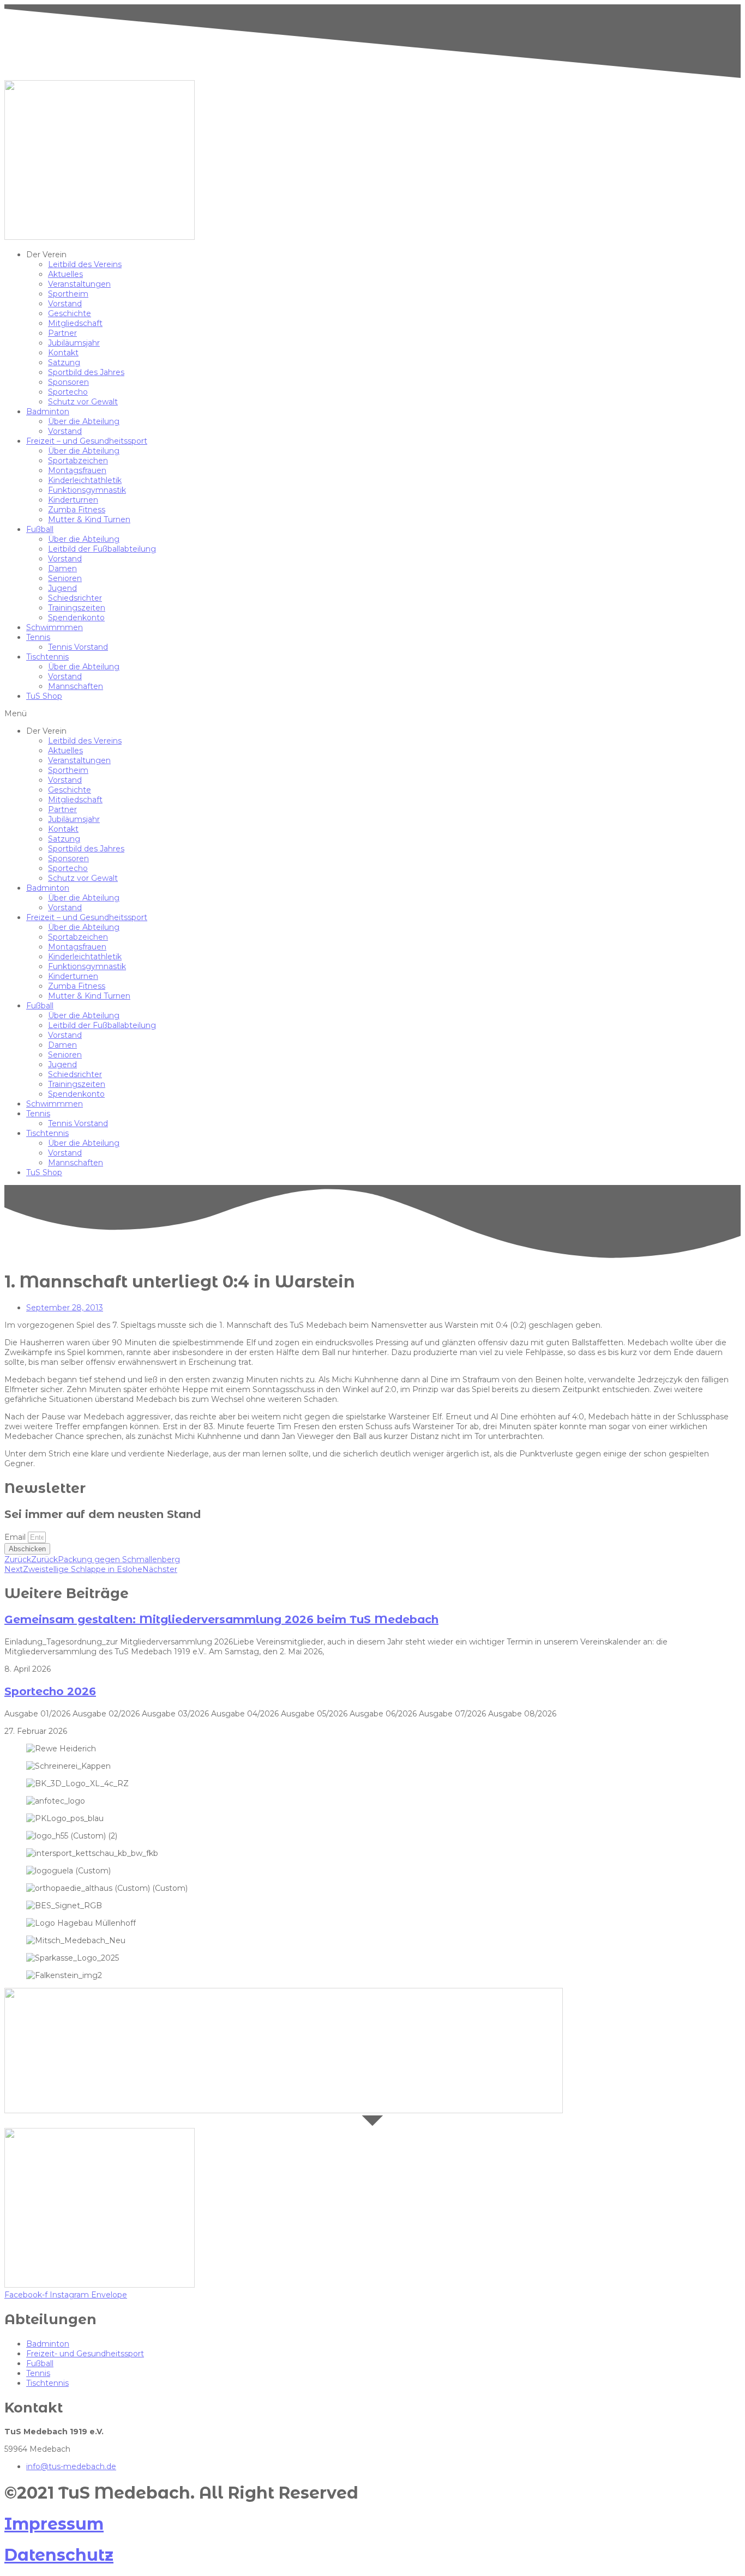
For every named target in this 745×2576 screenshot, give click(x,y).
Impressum (54, 2524)
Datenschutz (59, 2555)
